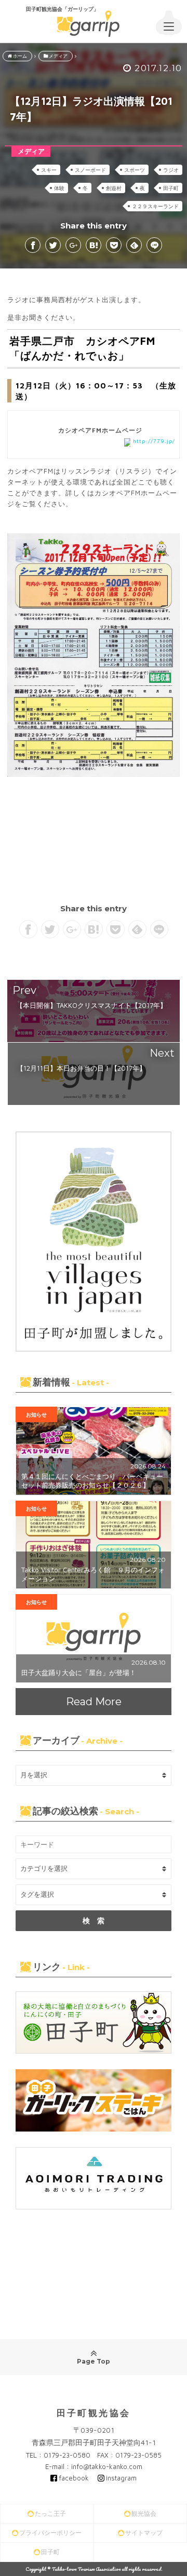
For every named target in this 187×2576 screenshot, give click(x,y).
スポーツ (135, 170)
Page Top (94, 2361)
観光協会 (144, 2513)
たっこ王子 (50, 2513)
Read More (94, 1702)
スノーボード (90, 170)
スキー (49, 170)
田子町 (171, 188)
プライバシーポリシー (50, 2533)
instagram (121, 2478)
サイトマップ (144, 2533)
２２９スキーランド (155, 206)
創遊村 (114, 188)
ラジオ (171, 170)
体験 (59, 188)
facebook (74, 2478)
